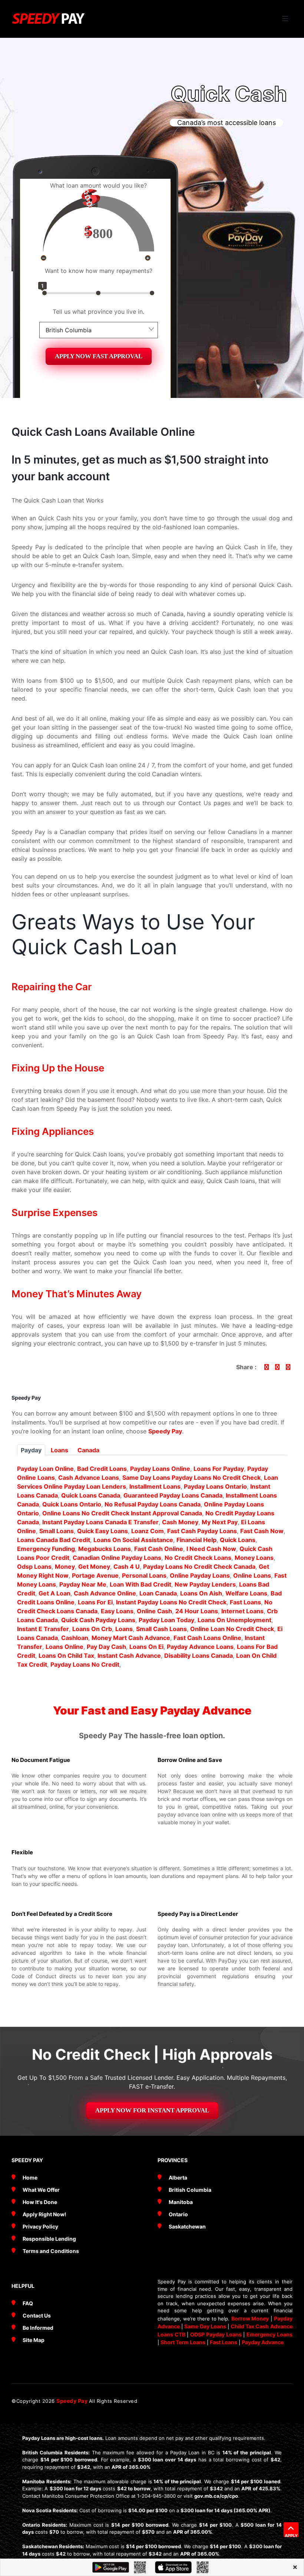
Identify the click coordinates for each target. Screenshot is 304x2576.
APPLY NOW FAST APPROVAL (99, 356)
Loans (124, 1629)
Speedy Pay (165, 1431)
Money (65, 1567)
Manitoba (181, 2202)
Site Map (34, 2340)
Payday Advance (263, 2342)
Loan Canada (158, 1593)
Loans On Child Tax (66, 1656)
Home (30, 2178)
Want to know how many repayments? (99, 271)
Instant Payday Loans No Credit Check (171, 1602)
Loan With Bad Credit (141, 1584)
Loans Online (65, 1647)
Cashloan (75, 1638)
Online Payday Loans (200, 1575)
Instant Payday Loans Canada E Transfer (100, 1522)
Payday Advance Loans (200, 1647)
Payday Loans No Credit (85, 1664)
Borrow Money (250, 2318)
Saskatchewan (187, 2226)
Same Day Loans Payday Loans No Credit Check (191, 1478)
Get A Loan (54, 1593)
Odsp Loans (34, 1567)
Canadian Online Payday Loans (117, 1558)
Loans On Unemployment (234, 1620)
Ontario (178, 2214)
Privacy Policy (40, 2226)
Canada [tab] (88, 1450)
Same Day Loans (205, 2326)
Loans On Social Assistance (133, 1540)
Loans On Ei (146, 1647)
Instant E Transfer (43, 1629)
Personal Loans (144, 1575)
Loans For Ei (95, 1602)
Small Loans (57, 1531)
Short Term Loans (183, 2342)
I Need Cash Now (211, 1549)
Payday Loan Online (45, 1469)
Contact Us (37, 2315)
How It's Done (40, 2202)
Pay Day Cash (106, 1647)
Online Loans (252, 1575)
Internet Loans (242, 1611)
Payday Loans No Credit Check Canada (199, 1567)
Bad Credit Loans (102, 1469)
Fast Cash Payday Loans (202, 1531)
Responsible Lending (49, 2239)
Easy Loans (117, 1611)
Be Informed (38, 2328)
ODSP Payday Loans (216, 2334)
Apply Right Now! (44, 2214)
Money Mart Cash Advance (131, 1638)
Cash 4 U (127, 1567)
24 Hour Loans (197, 1611)
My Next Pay (220, 1522)
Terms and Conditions (51, 2251)
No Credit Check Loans (198, 1558)
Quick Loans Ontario (72, 1504)
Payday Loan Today (166, 1620)
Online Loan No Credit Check (232, 1629)
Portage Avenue (95, 1575)
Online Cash (154, 1611)
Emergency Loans (270, 2334)
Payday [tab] (31, 1450)
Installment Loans (155, 1486)
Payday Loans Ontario (215, 1486)
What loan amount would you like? (98, 185)
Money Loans (254, 1558)
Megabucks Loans (105, 1549)
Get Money (94, 1567)
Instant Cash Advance (129, 1656)
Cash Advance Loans (89, 1478)
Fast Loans (245, 1602)
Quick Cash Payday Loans (98, 1620)
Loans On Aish (201, 1593)
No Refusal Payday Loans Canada (153, 1504)
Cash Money (180, 1522)
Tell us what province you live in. (98, 312)
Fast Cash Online (159, 1549)
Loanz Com (148, 1531)
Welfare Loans (246, 1593)
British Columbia (190, 2190)
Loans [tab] (60, 1450)
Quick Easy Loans (103, 1531)
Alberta (178, 2178)
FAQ (28, 2303)
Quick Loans (238, 1540)
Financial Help (196, 1540)
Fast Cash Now (262, 1531)
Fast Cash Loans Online (207, 1638)
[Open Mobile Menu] (285, 19)
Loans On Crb (92, 1629)
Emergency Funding (46, 1549)
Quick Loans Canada (91, 1495)
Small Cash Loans (161, 1629)
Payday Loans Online (160, 1469)
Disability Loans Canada (199, 1656)
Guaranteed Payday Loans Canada (173, 1495)
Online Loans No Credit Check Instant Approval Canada (122, 1513)
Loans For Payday (219, 1469)
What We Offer (41, 2190)
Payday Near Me (83, 1584)
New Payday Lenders (205, 1584)
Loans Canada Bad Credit (54, 1540)
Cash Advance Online (105, 1593)
